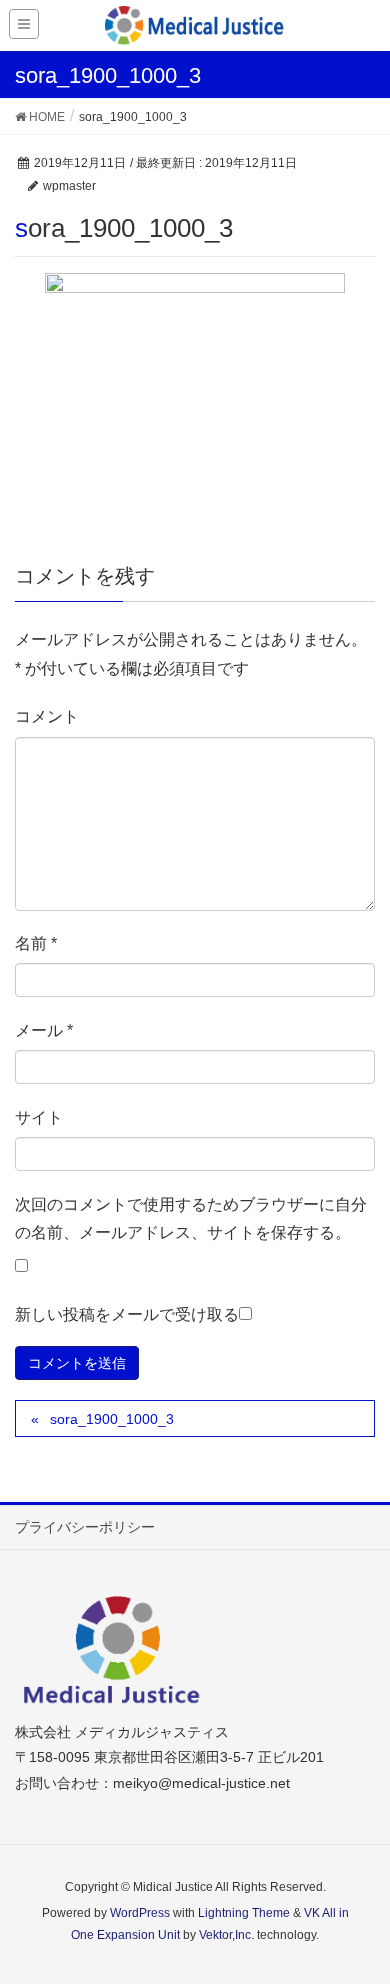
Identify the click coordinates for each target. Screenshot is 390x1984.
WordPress (140, 1913)
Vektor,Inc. (226, 1935)
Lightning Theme (244, 1913)
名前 (36, 943)
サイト (39, 1117)
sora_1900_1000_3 (112, 1419)
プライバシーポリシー (85, 1527)
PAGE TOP (358, 1906)
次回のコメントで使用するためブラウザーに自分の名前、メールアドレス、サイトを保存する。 (191, 1219)
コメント (47, 716)
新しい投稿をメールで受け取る (127, 1314)
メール (44, 1030)
